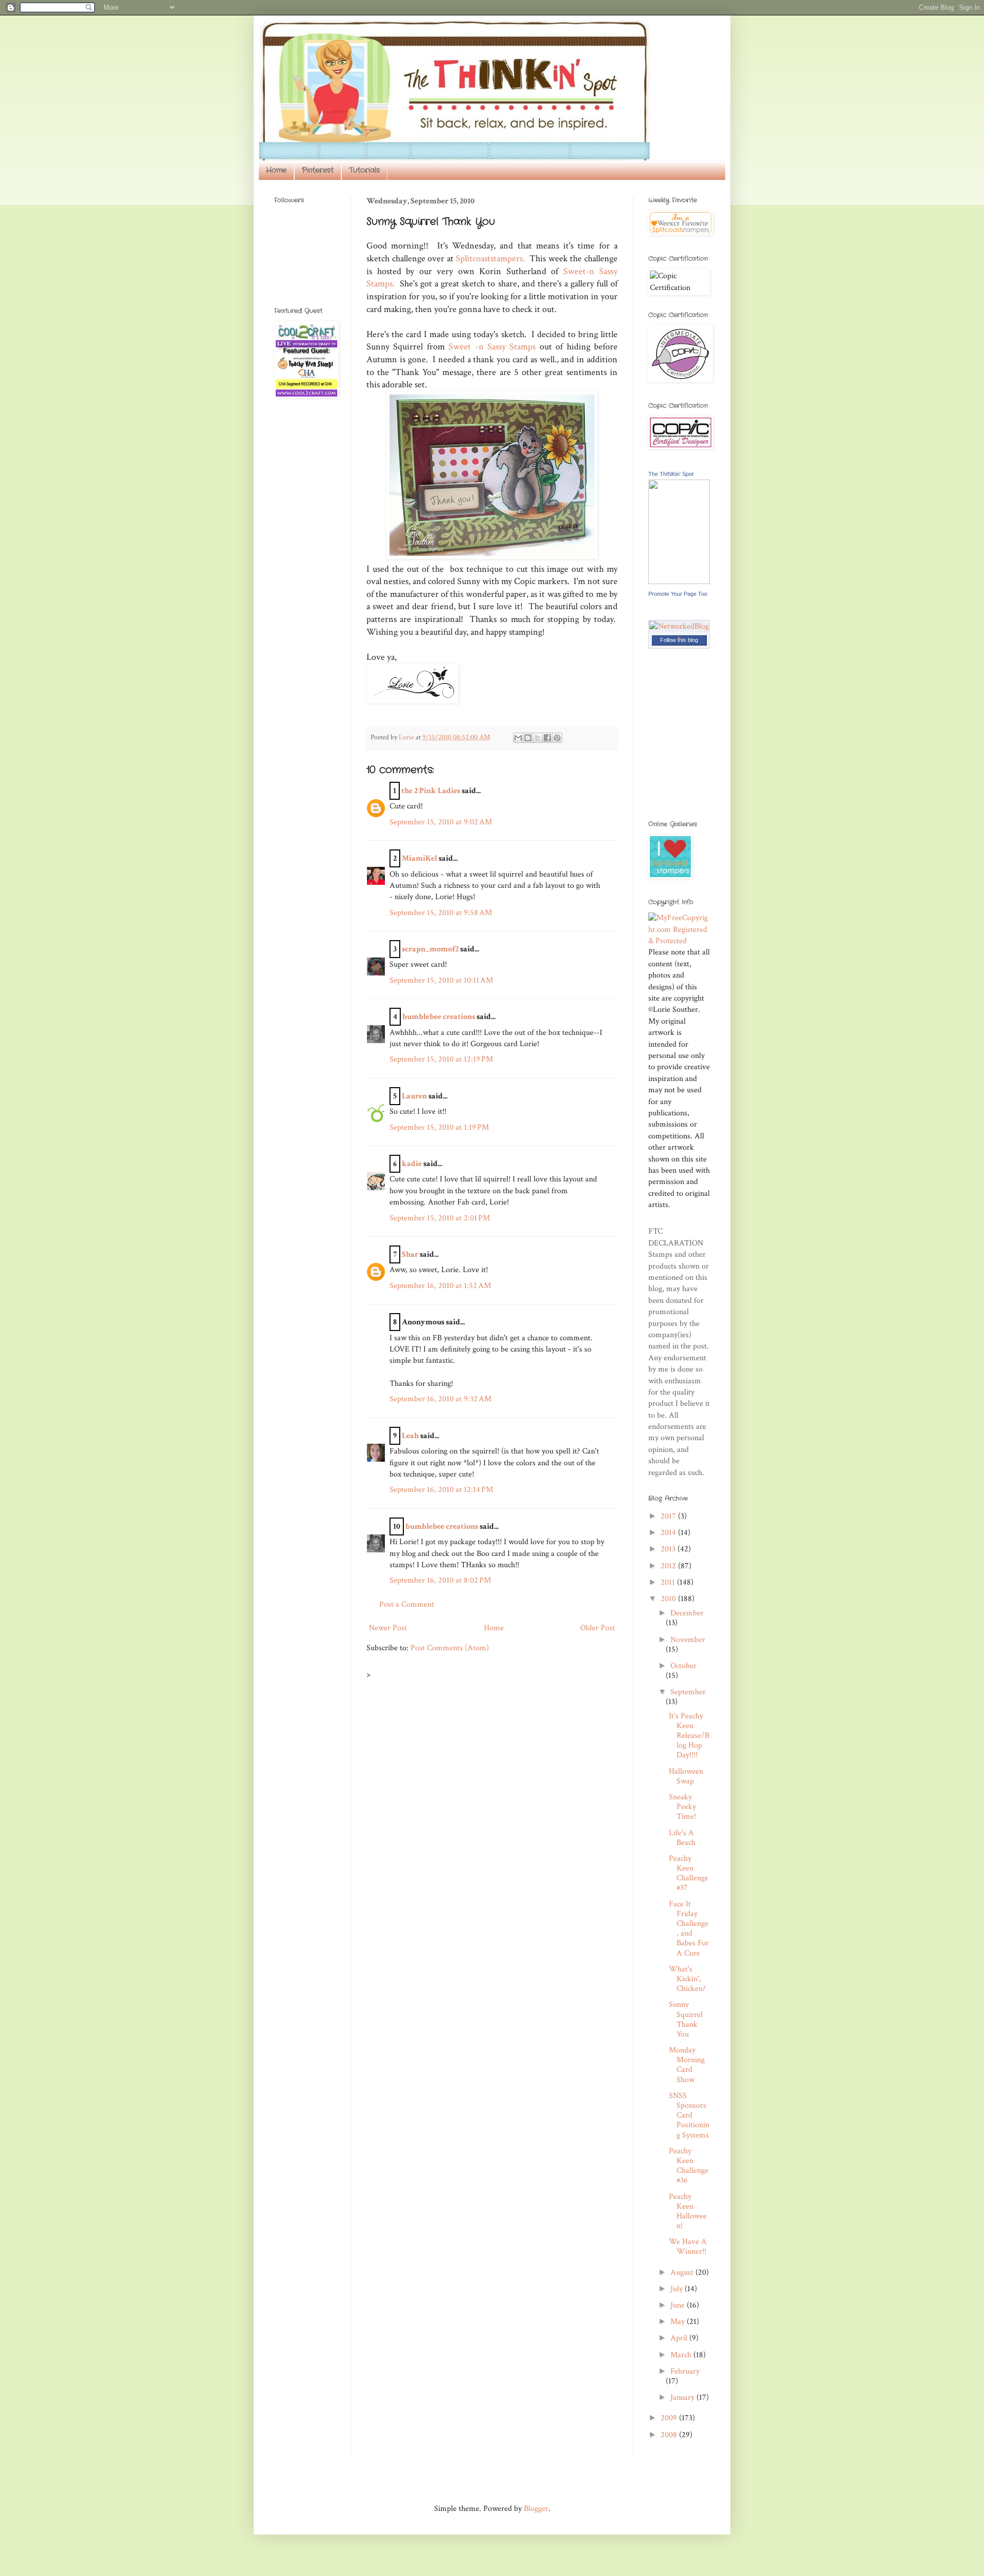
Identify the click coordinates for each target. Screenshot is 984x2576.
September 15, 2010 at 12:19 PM (441, 1059)
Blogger (536, 2509)
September (688, 1692)
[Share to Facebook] (547, 738)
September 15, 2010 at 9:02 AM (441, 822)
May (679, 2322)
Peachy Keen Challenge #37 (689, 1873)
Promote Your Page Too (678, 594)
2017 (669, 1516)
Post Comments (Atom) (450, 1648)
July (678, 2289)
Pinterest (318, 170)
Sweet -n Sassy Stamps (492, 347)
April (680, 2338)
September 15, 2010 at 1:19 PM (439, 1127)
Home (276, 170)
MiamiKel (419, 858)
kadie (412, 1164)
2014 (669, 1533)
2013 (669, 1549)
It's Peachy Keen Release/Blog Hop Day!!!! (689, 1736)
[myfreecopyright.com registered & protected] (679, 941)
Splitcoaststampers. (490, 258)
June (679, 2305)
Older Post (598, 1628)
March (682, 2355)
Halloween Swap (686, 1776)
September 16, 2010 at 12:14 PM (441, 1490)
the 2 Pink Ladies (431, 791)
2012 (669, 1566)
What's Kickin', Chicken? (687, 1979)
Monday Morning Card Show (687, 2065)
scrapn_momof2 (430, 949)
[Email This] (518, 738)
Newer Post (388, 1628)
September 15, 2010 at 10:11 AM (441, 980)
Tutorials (364, 170)
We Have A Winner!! (688, 2247)
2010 (669, 1599)
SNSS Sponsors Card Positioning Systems (689, 2115)
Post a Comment (407, 1604)
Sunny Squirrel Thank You (686, 2019)
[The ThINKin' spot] (679, 582)
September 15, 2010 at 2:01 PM (440, 1218)
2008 (670, 2435)
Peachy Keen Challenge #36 (689, 2166)
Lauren (414, 1096)
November (688, 1640)
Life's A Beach (682, 1838)
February (685, 2371)
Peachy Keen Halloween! (688, 2211)
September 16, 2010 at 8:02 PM (440, 1580)
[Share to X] (538, 738)
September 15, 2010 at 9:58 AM (441, 913)
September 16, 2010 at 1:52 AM (440, 1286)
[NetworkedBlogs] (679, 638)
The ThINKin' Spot (671, 474)
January (683, 2397)
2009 (670, 2418)
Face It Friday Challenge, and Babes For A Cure (689, 1929)
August (683, 2272)
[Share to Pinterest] (557, 738)
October (683, 1666)
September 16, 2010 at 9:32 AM (440, 1399)
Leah (410, 1436)
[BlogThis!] (528, 738)
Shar (410, 1254)
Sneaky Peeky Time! (682, 1807)
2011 (669, 1582)
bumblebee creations (439, 1017)
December (687, 1613)
